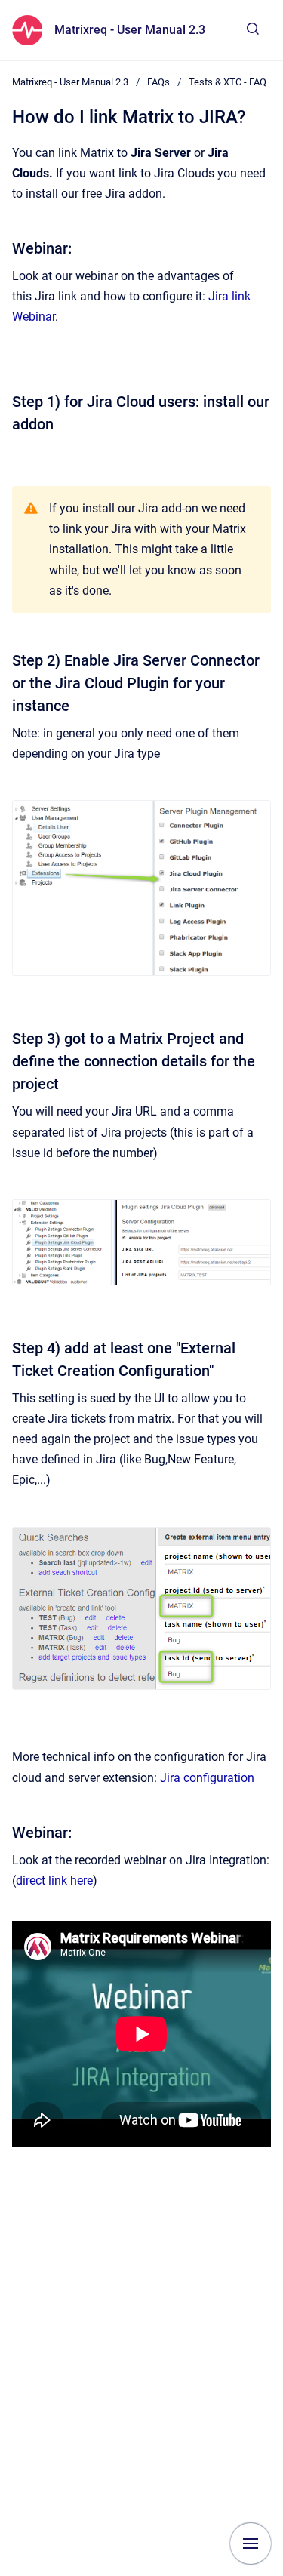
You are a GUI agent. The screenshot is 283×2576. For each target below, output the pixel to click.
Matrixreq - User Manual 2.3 (130, 30)
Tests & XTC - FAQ (228, 82)
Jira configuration (207, 1778)
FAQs (158, 82)
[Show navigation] (251, 2544)
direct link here (54, 1880)
